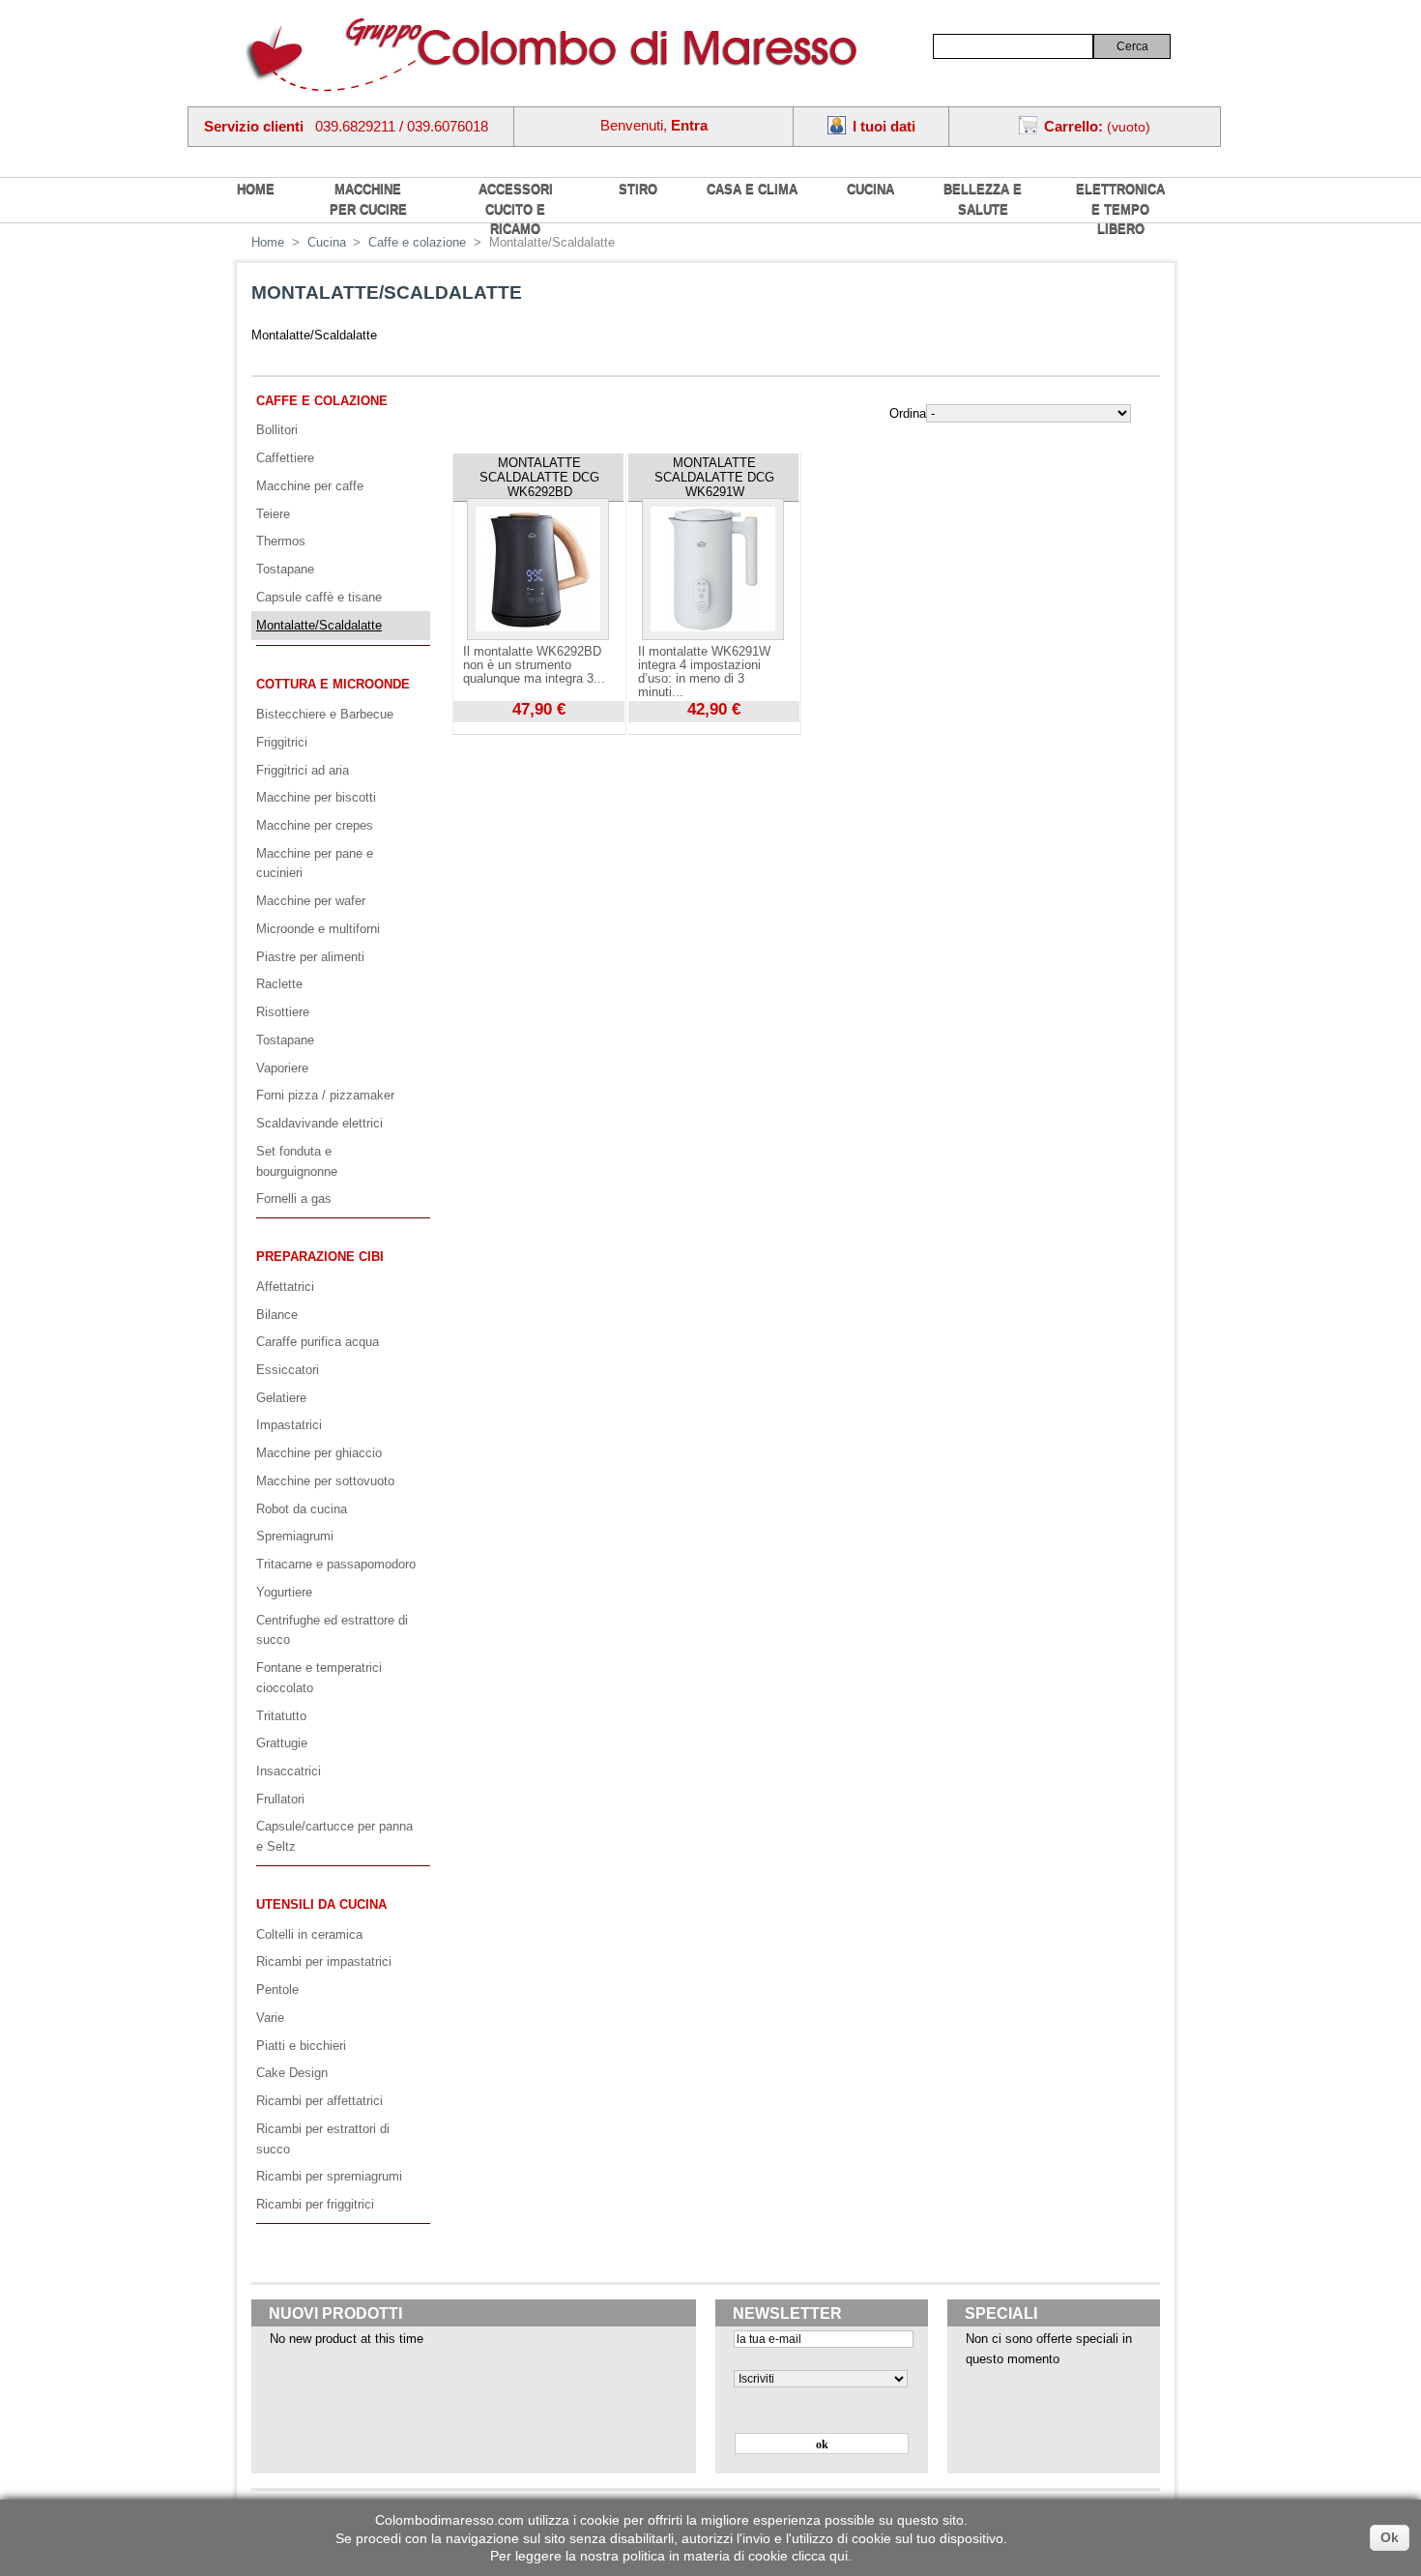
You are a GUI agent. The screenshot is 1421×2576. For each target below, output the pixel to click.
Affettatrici (285, 1287)
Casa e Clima (752, 189)
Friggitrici (282, 742)
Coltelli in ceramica (309, 1934)
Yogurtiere (284, 1592)
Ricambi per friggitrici (315, 2204)
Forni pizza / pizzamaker (325, 1095)
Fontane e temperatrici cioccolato (319, 1678)
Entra (689, 125)
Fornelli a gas (294, 1199)
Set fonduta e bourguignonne (297, 1161)
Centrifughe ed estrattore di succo (332, 1630)
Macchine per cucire (368, 199)
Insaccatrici (289, 1771)
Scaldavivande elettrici (319, 1123)
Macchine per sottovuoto (325, 1481)
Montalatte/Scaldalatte (319, 625)
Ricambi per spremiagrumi (329, 2176)
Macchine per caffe (310, 486)
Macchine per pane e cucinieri (315, 864)
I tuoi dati (884, 126)
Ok (1390, 2537)
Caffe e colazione (417, 242)
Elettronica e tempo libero (1120, 209)
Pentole (277, 1990)
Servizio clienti (254, 126)
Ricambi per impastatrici (324, 1961)
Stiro (638, 189)
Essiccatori (288, 1370)
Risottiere (283, 1012)
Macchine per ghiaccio (319, 1453)
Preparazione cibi (320, 1257)
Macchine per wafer (311, 901)
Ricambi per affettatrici (319, 2101)
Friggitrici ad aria (303, 770)
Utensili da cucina (321, 1904)
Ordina (908, 413)
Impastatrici (289, 1425)
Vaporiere (282, 1068)
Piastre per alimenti (310, 957)
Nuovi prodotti (335, 2313)
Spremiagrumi (295, 1536)
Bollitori (277, 430)
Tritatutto (281, 1716)
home (256, 189)
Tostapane (285, 569)
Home (268, 242)
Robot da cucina (302, 1509)
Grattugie (282, 1743)
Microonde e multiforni (318, 929)
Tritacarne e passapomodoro (336, 1564)
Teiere (273, 514)
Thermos (281, 541)
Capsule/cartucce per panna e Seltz (334, 1836)
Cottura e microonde (333, 684)
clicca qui (820, 2556)
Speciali (1001, 2313)
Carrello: (1073, 126)
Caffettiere (285, 458)
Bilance (277, 1315)
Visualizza (481, 729)
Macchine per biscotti (316, 797)
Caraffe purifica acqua (318, 1342)
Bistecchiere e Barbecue (325, 714)
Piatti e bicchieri (301, 2046)
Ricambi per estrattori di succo (323, 2139)
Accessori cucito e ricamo (516, 209)
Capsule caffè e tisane (319, 597)
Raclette (279, 984)
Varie (270, 2018)
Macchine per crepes (315, 825)
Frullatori (280, 1799)
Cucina (870, 189)
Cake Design (292, 2073)
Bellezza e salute (983, 199)
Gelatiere (281, 1398)
